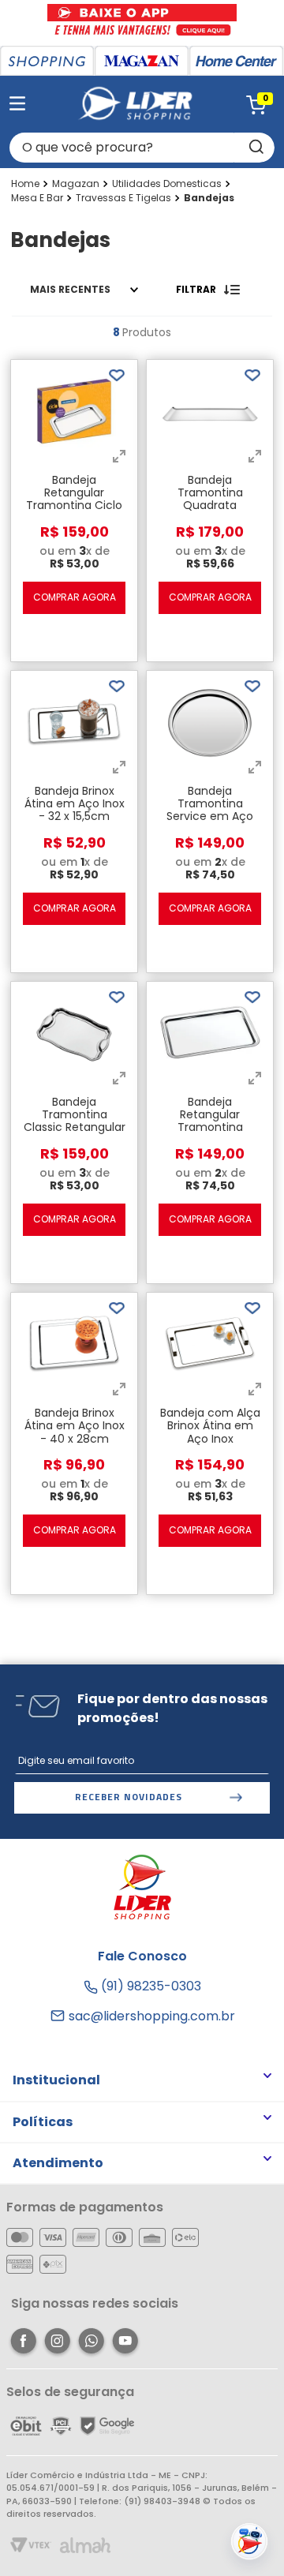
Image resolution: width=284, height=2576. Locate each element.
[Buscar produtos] (255, 148)
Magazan (76, 184)
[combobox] (142, 148)
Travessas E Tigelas (123, 198)
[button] (119, 458)
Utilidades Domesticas (167, 184)
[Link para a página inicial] (25, 184)
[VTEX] (31, 2546)
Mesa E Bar (37, 198)
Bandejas (209, 198)
